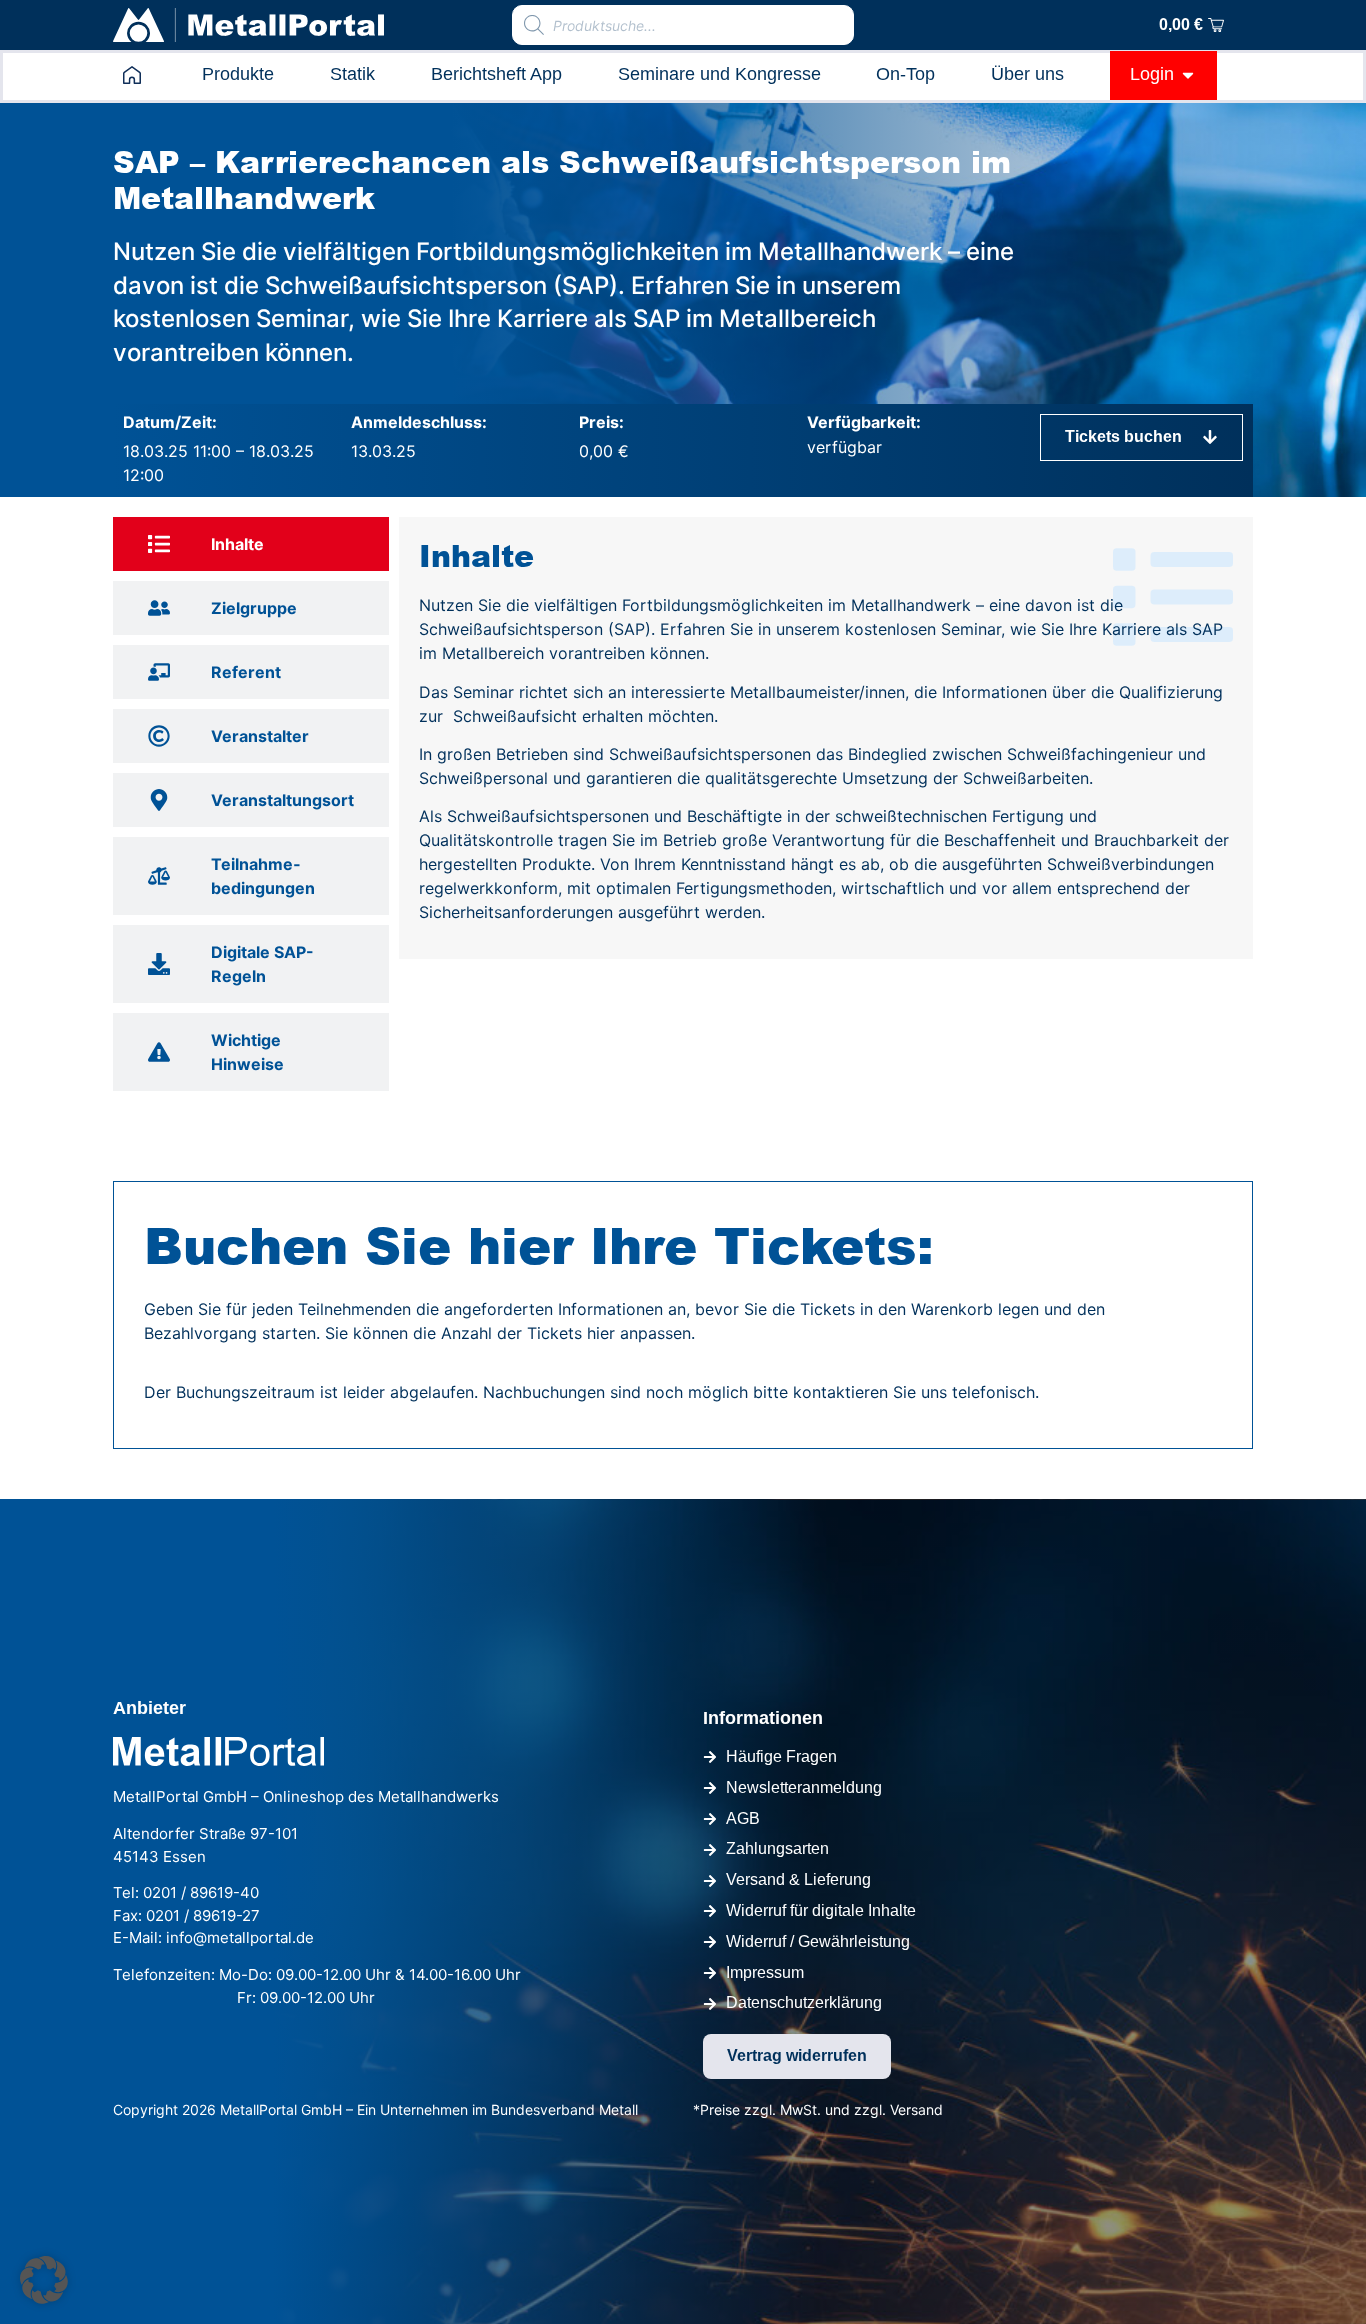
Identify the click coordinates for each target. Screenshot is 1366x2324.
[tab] (251, 544)
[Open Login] (1188, 74)
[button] (44, 2280)
